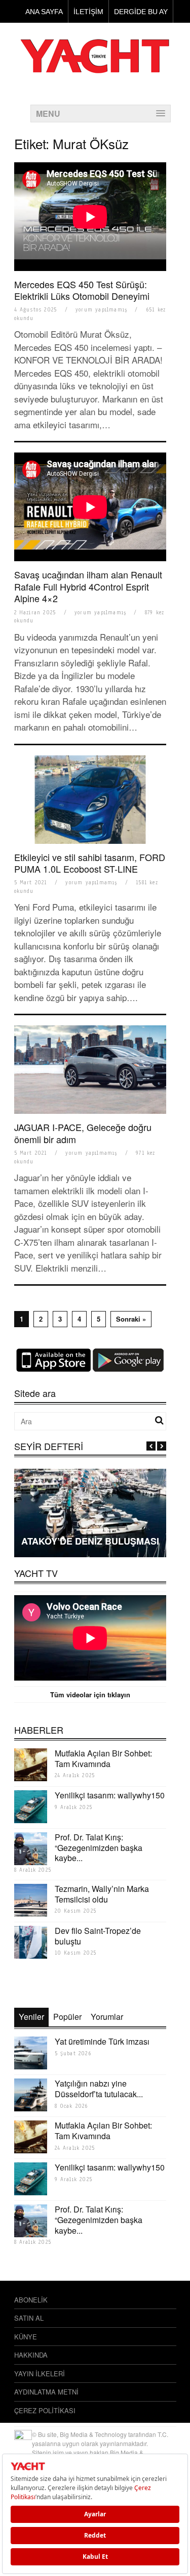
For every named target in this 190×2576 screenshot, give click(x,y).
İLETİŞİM (88, 12)
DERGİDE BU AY (141, 12)
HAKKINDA (31, 2355)
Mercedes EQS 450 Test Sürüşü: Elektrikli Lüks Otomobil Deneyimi (82, 290)
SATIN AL (29, 2318)
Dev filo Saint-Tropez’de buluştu (98, 1936)
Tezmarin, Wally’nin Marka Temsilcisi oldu (102, 1894)
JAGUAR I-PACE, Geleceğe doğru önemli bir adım (83, 1133)
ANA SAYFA (44, 12)
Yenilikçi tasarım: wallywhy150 (110, 1795)
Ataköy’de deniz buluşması (90, 1541)
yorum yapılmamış (101, 310)
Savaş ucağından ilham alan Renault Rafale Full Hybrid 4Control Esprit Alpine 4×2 (88, 586)
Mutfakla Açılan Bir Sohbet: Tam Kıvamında (103, 1758)
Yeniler (31, 2017)
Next (162, 1446)
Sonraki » (131, 1319)
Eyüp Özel (90, 1525)
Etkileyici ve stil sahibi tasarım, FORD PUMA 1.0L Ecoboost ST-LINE (90, 863)
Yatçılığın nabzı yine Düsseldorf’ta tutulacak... (99, 2089)
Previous (151, 1446)
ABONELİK (31, 2300)
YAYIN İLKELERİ (40, 2374)
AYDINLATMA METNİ (46, 2392)
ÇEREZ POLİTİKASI (45, 2410)
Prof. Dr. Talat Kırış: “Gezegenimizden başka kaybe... (99, 1848)
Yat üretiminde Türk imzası (102, 2041)
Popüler (67, 2017)
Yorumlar (107, 2017)
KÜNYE (26, 2337)
